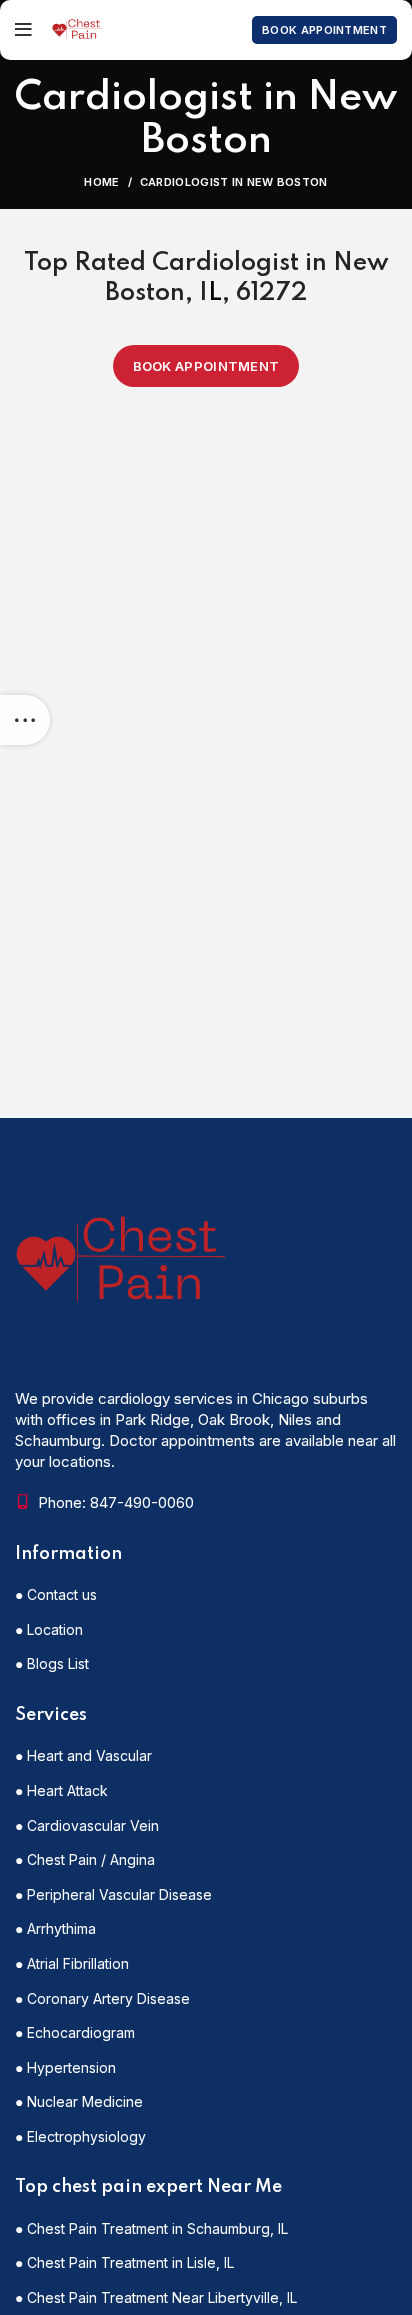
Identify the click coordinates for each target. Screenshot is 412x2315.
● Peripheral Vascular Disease (113, 1894)
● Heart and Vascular (83, 1755)
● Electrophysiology (80, 2136)
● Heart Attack (61, 1790)
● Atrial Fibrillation (72, 1963)
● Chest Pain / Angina (85, 1859)
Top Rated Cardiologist (161, 263)
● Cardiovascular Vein (87, 1825)
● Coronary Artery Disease (102, 1998)
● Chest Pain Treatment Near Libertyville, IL (156, 2297)
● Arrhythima (55, 1928)
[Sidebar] (25, 720)
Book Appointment (324, 30)
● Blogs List (52, 1663)
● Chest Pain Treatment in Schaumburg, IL (151, 2228)
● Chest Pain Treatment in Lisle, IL (124, 2262)
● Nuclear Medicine (79, 2101)
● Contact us (56, 1594)
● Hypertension (65, 2067)
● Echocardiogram (75, 2032)
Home (101, 182)
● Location (49, 1629)
